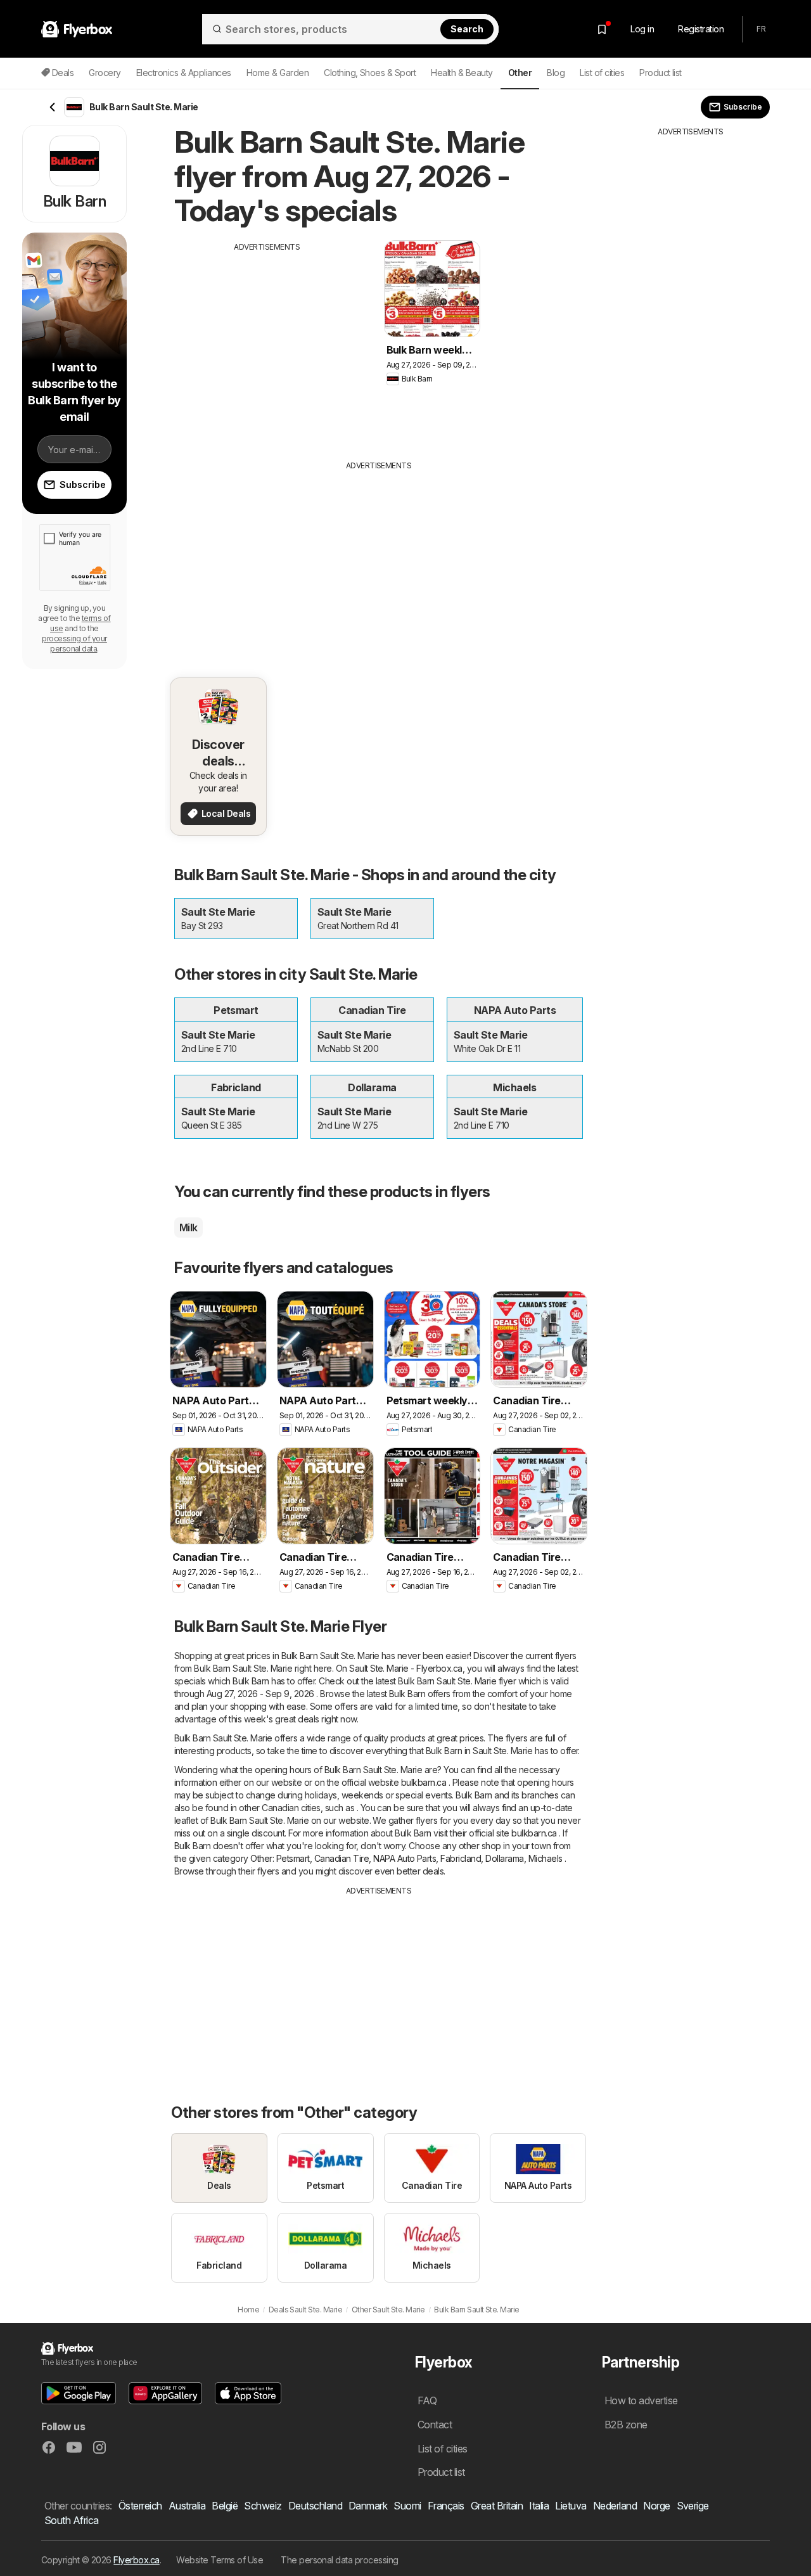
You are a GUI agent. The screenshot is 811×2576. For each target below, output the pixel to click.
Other (261, 1858)
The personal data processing (340, 2560)
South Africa (72, 2520)
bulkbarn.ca (424, 1782)
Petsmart (293, 1858)
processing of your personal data (74, 644)
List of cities (602, 73)
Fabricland (461, 1858)
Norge (656, 2506)
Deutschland (315, 2506)
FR (761, 29)
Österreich (140, 2506)
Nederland (615, 2506)
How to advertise (641, 2400)
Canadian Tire (342, 1858)
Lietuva (571, 2506)
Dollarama (504, 1858)
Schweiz (263, 2506)
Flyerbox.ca (136, 2560)
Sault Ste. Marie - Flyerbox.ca (406, 1668)
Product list (661, 73)
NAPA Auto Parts (405, 1858)
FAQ (427, 2400)
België (225, 2506)
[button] (79, 2393)
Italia (539, 2506)
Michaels (546, 1858)
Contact (435, 2425)
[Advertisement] (267, 342)
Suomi (407, 2506)
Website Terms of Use (220, 2560)
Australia (187, 2506)
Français (446, 2506)
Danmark (368, 2506)
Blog (556, 73)
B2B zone (626, 2425)
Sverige (693, 2506)
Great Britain (497, 2506)
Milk (188, 1227)
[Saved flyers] (602, 29)
